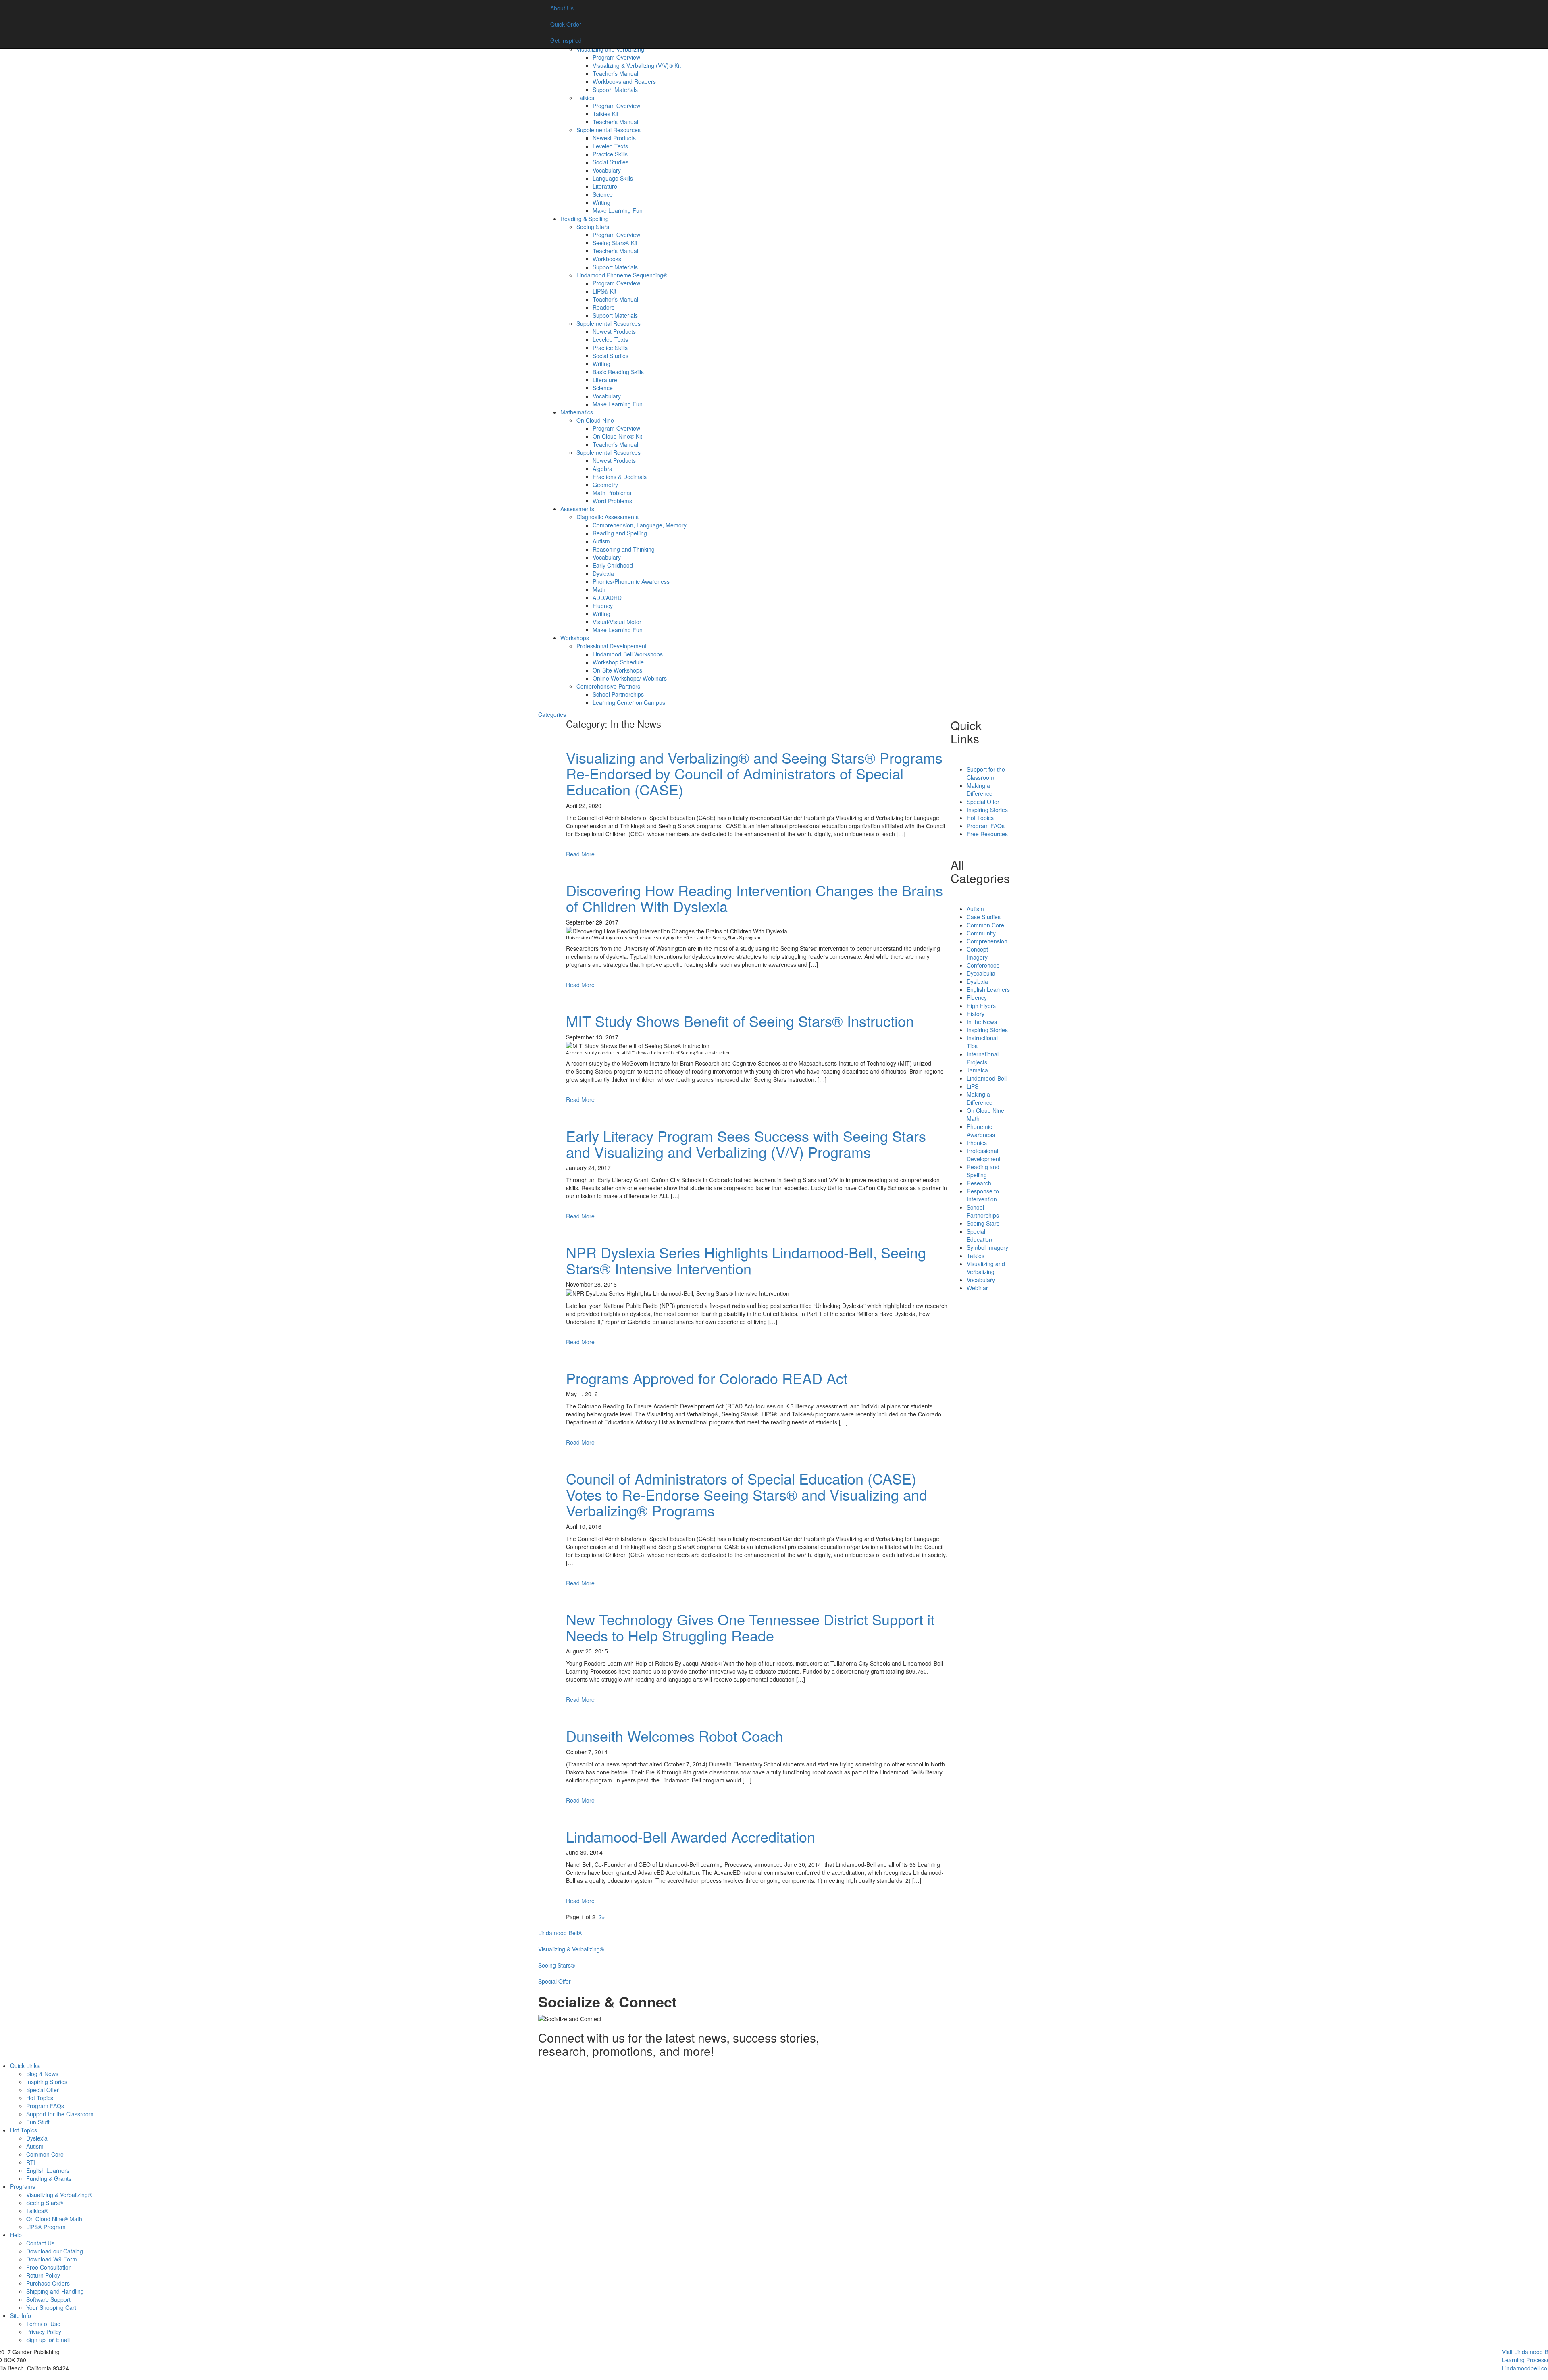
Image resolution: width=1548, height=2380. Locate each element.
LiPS (973, 1086)
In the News (982, 1022)
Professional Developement (612, 646)
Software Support (48, 2299)
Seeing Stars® (45, 2203)
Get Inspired (566, 40)
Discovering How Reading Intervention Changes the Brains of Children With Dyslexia (754, 898)
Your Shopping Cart (51, 2307)
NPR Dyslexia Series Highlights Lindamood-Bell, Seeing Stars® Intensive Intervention (746, 1260)
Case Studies (984, 917)
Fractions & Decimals (620, 477)
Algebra (602, 469)
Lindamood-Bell (987, 1078)
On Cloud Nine (595, 420)
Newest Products (614, 138)
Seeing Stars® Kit (615, 243)
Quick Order (566, 24)
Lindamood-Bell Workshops (628, 654)
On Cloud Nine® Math (54, 2219)
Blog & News (42, 2074)
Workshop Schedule (618, 662)
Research (979, 1183)
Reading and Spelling (620, 533)
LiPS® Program (46, 2227)
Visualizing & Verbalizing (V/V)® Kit (637, 65)
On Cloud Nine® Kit (617, 436)
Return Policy (43, 2275)
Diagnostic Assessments (608, 517)
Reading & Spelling (585, 219)
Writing (601, 202)
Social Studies (611, 162)
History (976, 1014)
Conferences (983, 965)
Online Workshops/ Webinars (630, 678)
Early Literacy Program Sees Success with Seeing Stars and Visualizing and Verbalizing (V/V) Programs (746, 1144)
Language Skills (613, 178)
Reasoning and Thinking (624, 549)
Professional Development (984, 1155)
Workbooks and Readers (624, 81)
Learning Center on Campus (629, 702)
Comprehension (987, 941)
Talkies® (37, 2211)
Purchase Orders (48, 2283)
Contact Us (40, 2243)
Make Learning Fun (618, 210)
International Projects (983, 1058)
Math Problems (612, 493)
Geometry (605, 485)
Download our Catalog (55, 2251)
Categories (552, 714)
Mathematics (577, 412)
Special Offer (983, 802)
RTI (31, 2162)
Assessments (577, 509)
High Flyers (981, 1006)
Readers (603, 307)
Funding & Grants (49, 2178)
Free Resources (987, 834)
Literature (605, 186)
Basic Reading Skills (618, 372)
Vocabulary (607, 170)
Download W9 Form (52, 2259)
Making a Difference (980, 789)
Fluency (603, 606)
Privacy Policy (44, 2332)
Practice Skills (610, 154)
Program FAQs (986, 826)
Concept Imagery (977, 953)
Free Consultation (49, 2267)
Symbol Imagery (987, 1247)
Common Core (985, 925)
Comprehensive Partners (608, 686)
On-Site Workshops (617, 670)
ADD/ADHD (607, 598)
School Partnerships (618, 694)
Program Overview (616, 57)
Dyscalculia (981, 973)
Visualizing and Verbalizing (610, 49)
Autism (601, 541)
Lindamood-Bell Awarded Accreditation (691, 1836)
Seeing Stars (593, 227)
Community (981, 933)
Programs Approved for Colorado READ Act (707, 1378)
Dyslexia (603, 573)
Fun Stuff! (38, 2122)
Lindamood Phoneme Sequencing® (622, 275)
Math (599, 589)
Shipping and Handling (55, 2291)
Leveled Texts (610, 146)
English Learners (988, 989)
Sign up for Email (48, 2340)
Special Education (979, 1235)
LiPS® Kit (604, 291)
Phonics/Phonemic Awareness (631, 581)
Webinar (977, 1288)
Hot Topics (980, 818)
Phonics (977, 1143)
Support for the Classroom (986, 773)
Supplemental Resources (609, 130)
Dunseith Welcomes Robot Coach (675, 1736)
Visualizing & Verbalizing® (59, 2195)
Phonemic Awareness (981, 1131)
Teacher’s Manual (615, 73)
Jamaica (977, 1070)
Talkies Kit (605, 114)
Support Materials (615, 90)
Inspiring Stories (987, 810)
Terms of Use (43, 2324)
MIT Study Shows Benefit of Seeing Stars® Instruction (740, 1021)
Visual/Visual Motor (617, 622)
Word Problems (612, 501)
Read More (580, 854)
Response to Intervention (983, 1195)
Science (603, 194)
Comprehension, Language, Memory (640, 525)
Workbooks (607, 259)
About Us (562, 8)
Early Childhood (613, 565)
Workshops (575, 638)
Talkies (585, 98)
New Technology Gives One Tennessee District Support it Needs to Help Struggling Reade (750, 1627)
